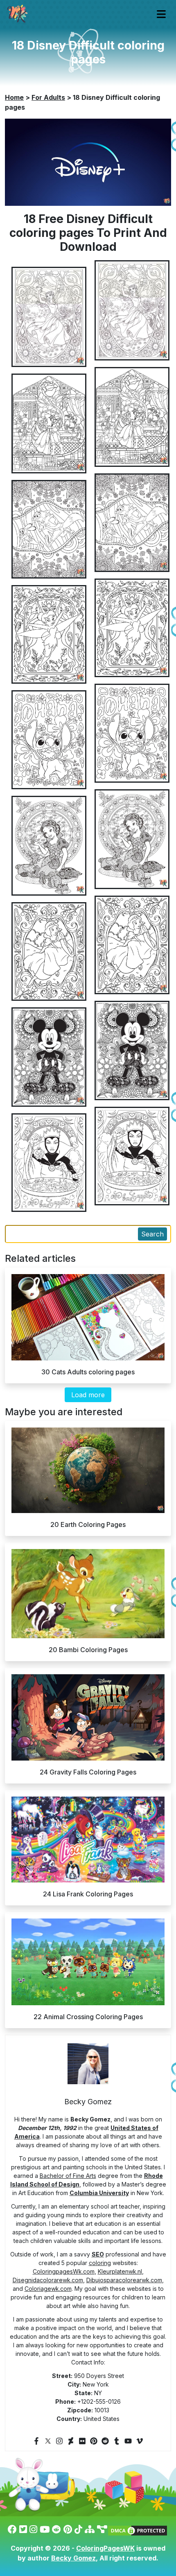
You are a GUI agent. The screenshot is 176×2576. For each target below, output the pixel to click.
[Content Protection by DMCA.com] (138, 2529)
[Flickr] (82, 2441)
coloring (100, 2263)
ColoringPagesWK (105, 2548)
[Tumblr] (117, 2441)
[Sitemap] (90, 2529)
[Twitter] (48, 2441)
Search (152, 1234)
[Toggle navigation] (161, 14)
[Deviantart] (71, 2441)
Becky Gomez (73, 2558)
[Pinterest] (94, 2441)
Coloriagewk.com (48, 2289)
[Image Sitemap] (102, 2529)
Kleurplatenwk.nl (120, 2271)
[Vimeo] (140, 2441)
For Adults (48, 97)
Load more (88, 1395)
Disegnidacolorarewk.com (48, 2280)
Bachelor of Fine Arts (68, 2176)
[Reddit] (105, 2441)
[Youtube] (128, 2441)
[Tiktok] (78, 2529)
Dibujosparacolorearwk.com (124, 2280)
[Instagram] (59, 2441)
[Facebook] (36, 2441)
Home (14, 97)
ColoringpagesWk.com (64, 2271)
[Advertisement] (88, 1017)
